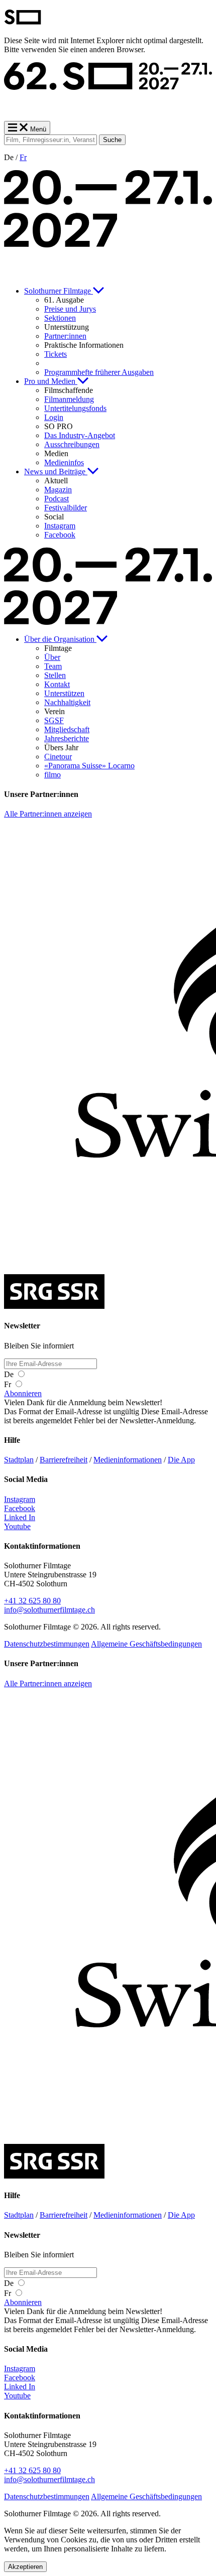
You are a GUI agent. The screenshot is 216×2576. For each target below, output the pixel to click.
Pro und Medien (51, 381)
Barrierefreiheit (64, 1460)
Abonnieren (23, 1393)
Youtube (17, 1526)
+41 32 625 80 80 (32, 1601)
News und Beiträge (56, 471)
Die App (181, 1460)
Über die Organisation (60, 639)
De (10, 1374)
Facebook (20, 1508)
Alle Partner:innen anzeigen (48, 814)
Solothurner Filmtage (59, 291)
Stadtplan (19, 1460)
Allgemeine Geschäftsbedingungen (146, 1644)
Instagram (20, 1499)
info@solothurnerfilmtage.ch (49, 1610)
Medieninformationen (128, 1460)
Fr (23, 157)
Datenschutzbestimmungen (47, 1644)
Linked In (20, 1517)
